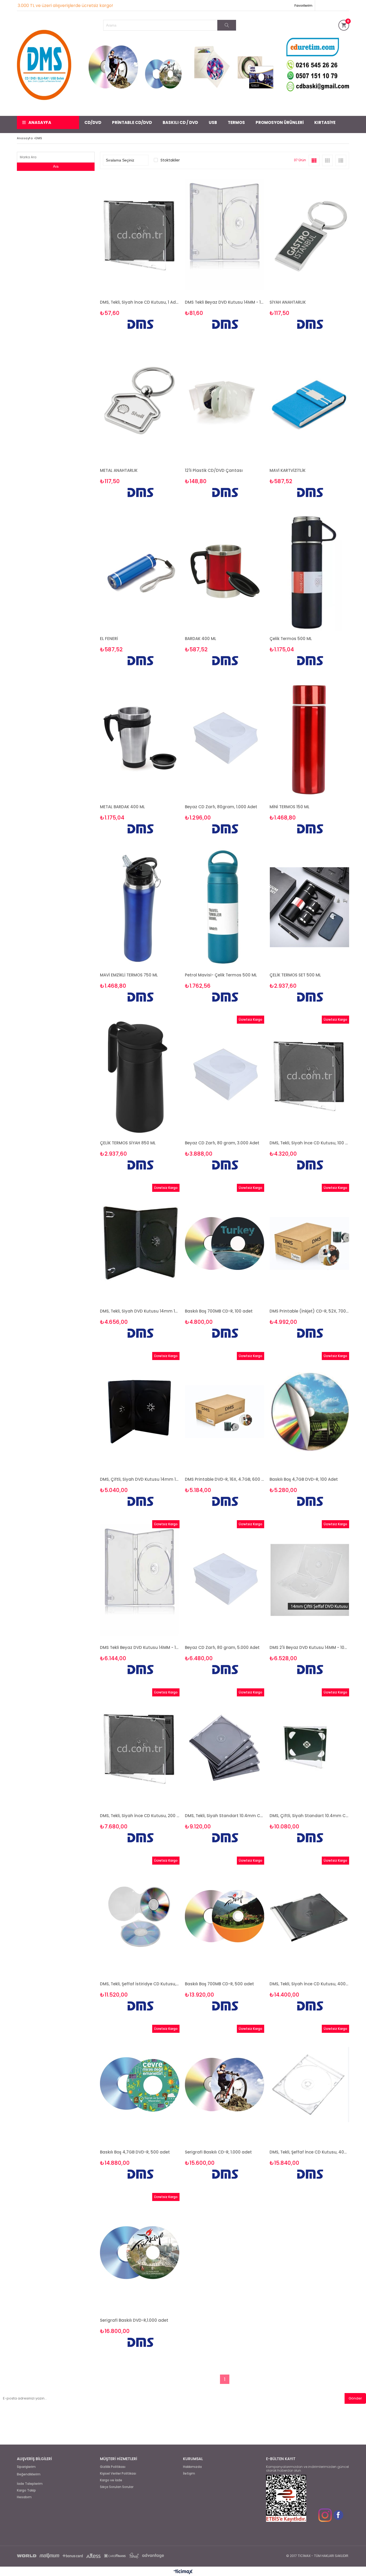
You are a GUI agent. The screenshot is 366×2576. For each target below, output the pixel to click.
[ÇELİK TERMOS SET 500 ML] (309, 907)
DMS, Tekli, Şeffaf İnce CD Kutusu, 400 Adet (309, 2152)
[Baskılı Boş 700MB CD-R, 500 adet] (225, 1916)
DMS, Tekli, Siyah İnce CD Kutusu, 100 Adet (309, 1143)
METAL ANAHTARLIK (119, 470)
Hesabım (24, 2497)
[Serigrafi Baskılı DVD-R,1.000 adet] (140, 2253)
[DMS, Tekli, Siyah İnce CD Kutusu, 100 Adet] (309, 1075)
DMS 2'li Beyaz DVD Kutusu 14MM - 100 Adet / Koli (309, 1647)
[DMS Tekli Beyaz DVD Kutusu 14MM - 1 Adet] (225, 235)
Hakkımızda (192, 2467)
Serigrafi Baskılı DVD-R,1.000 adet (134, 2320)
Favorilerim (303, 5)
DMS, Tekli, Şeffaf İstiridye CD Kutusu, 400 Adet (140, 1984)
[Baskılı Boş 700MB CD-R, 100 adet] (225, 1243)
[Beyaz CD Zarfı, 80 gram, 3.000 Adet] (225, 1075)
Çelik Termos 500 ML (291, 639)
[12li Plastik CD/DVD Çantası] (225, 403)
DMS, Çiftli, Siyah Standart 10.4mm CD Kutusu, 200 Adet (309, 1816)
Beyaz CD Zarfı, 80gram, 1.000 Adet (221, 807)
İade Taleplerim (30, 2484)
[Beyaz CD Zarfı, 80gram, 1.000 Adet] (225, 739)
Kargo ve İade (111, 2480)
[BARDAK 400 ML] (225, 571)
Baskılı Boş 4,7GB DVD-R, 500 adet (135, 2152)
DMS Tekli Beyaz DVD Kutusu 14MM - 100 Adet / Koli (140, 1647)
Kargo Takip (26, 2490)
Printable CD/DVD (132, 122)
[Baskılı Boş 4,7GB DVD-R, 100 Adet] (309, 1412)
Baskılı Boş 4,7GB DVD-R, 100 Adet (304, 1479)
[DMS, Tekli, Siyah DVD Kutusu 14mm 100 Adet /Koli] (140, 1243)
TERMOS (236, 122)
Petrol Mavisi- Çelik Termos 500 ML (221, 975)
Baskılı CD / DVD (180, 122)
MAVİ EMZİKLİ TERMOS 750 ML (129, 975)
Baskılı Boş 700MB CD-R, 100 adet (219, 1311)
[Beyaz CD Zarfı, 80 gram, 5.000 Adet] (225, 1580)
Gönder (355, 2398)
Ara (56, 166)
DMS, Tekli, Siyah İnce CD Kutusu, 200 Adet (140, 1816)
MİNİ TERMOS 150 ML (290, 807)
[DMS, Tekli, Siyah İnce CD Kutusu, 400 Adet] (309, 1916)
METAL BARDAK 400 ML (122, 807)
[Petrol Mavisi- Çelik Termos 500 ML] (225, 907)
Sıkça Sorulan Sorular (117, 2487)
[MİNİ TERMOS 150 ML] (309, 739)
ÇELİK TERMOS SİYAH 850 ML (128, 1143)
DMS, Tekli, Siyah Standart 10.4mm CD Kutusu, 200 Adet (225, 1816)
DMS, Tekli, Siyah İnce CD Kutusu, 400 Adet (309, 1984)
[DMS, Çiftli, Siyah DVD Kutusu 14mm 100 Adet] (140, 1412)
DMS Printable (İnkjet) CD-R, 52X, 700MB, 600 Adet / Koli (309, 1311)
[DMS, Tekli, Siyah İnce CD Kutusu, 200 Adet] (140, 1748)
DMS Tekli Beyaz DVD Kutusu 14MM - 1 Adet (225, 302)
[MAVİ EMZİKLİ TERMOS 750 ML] (140, 907)
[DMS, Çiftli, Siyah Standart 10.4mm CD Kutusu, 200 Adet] (309, 1748)
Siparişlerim (26, 2467)
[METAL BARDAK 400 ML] (140, 739)
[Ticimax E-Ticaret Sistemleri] (183, 2572)
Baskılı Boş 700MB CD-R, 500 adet (219, 1984)
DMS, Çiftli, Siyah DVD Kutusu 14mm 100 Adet (140, 1479)
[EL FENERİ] (140, 571)
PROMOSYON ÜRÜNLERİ (280, 122)
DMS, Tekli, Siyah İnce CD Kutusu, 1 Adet (140, 302)
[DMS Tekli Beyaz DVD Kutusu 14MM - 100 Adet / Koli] (140, 1580)
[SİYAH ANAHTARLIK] (309, 235)
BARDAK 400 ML (201, 639)
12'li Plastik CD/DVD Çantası (214, 470)
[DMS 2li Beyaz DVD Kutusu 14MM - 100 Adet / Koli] (309, 1580)
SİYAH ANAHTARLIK (288, 302)
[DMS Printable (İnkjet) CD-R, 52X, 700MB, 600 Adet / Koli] (309, 1243)
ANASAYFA (40, 122)
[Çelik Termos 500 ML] (309, 571)
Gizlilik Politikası (113, 2467)
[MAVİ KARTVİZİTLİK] (309, 403)
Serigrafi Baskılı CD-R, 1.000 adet (218, 2152)
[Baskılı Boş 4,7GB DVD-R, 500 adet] (140, 2084)
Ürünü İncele (159, 254)
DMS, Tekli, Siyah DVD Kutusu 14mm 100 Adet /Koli (140, 1311)
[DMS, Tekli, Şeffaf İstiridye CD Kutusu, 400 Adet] (140, 1916)
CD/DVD (93, 122)
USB (213, 122)
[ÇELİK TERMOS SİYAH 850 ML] (140, 1075)
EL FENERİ (109, 639)
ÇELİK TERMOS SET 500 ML (295, 975)
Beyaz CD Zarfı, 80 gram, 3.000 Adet (222, 1143)
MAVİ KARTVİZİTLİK (287, 470)
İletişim (189, 2474)
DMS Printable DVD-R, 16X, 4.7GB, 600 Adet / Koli (225, 1479)
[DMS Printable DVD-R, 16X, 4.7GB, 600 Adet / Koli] (225, 1412)
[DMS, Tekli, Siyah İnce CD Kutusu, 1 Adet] (140, 235)
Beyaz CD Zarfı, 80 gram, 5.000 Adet (222, 1647)
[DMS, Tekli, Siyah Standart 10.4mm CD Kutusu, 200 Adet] (225, 1748)
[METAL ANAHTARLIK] (140, 403)
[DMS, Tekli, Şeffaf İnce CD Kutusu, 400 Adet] (309, 2084)
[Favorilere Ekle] (140, 254)
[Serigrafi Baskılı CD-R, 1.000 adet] (225, 2084)
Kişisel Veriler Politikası (118, 2474)
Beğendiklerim (29, 2474)
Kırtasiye (325, 122)
